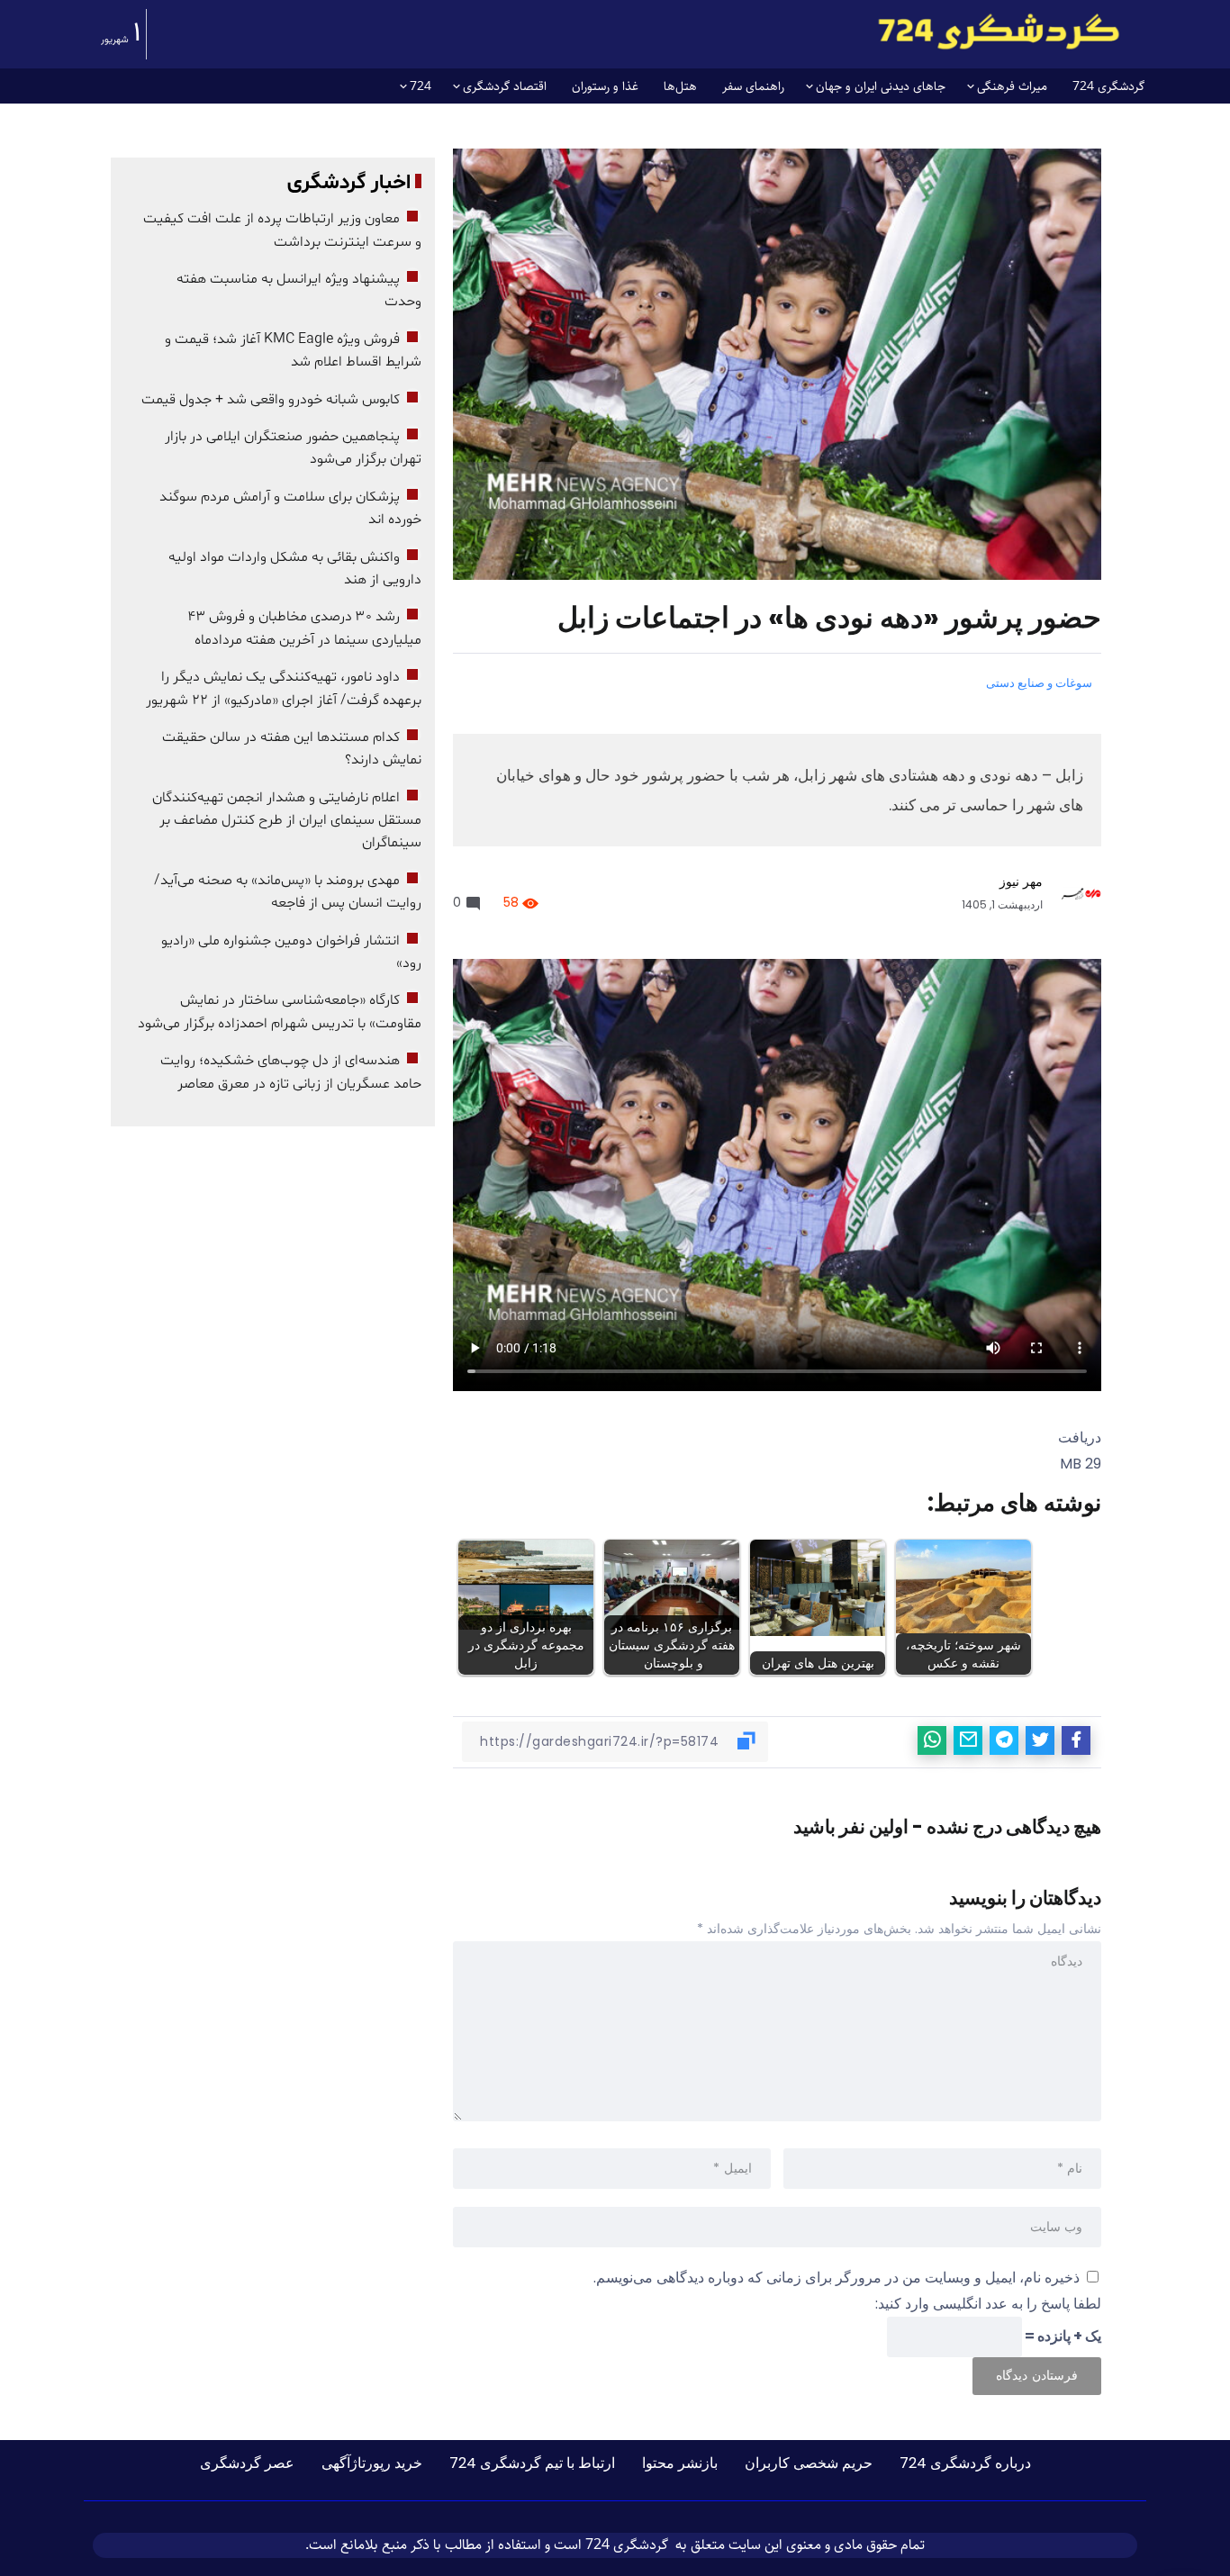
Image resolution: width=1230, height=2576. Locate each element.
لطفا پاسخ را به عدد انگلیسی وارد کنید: (988, 2304)
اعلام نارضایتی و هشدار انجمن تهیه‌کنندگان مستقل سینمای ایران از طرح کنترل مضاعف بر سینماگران (287, 821)
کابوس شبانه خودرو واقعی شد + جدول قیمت (271, 400)
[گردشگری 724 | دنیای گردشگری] (999, 31)
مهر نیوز (1021, 881)
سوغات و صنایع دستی (1039, 683)
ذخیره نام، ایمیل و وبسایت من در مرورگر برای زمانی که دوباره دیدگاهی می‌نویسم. (837, 2278)
